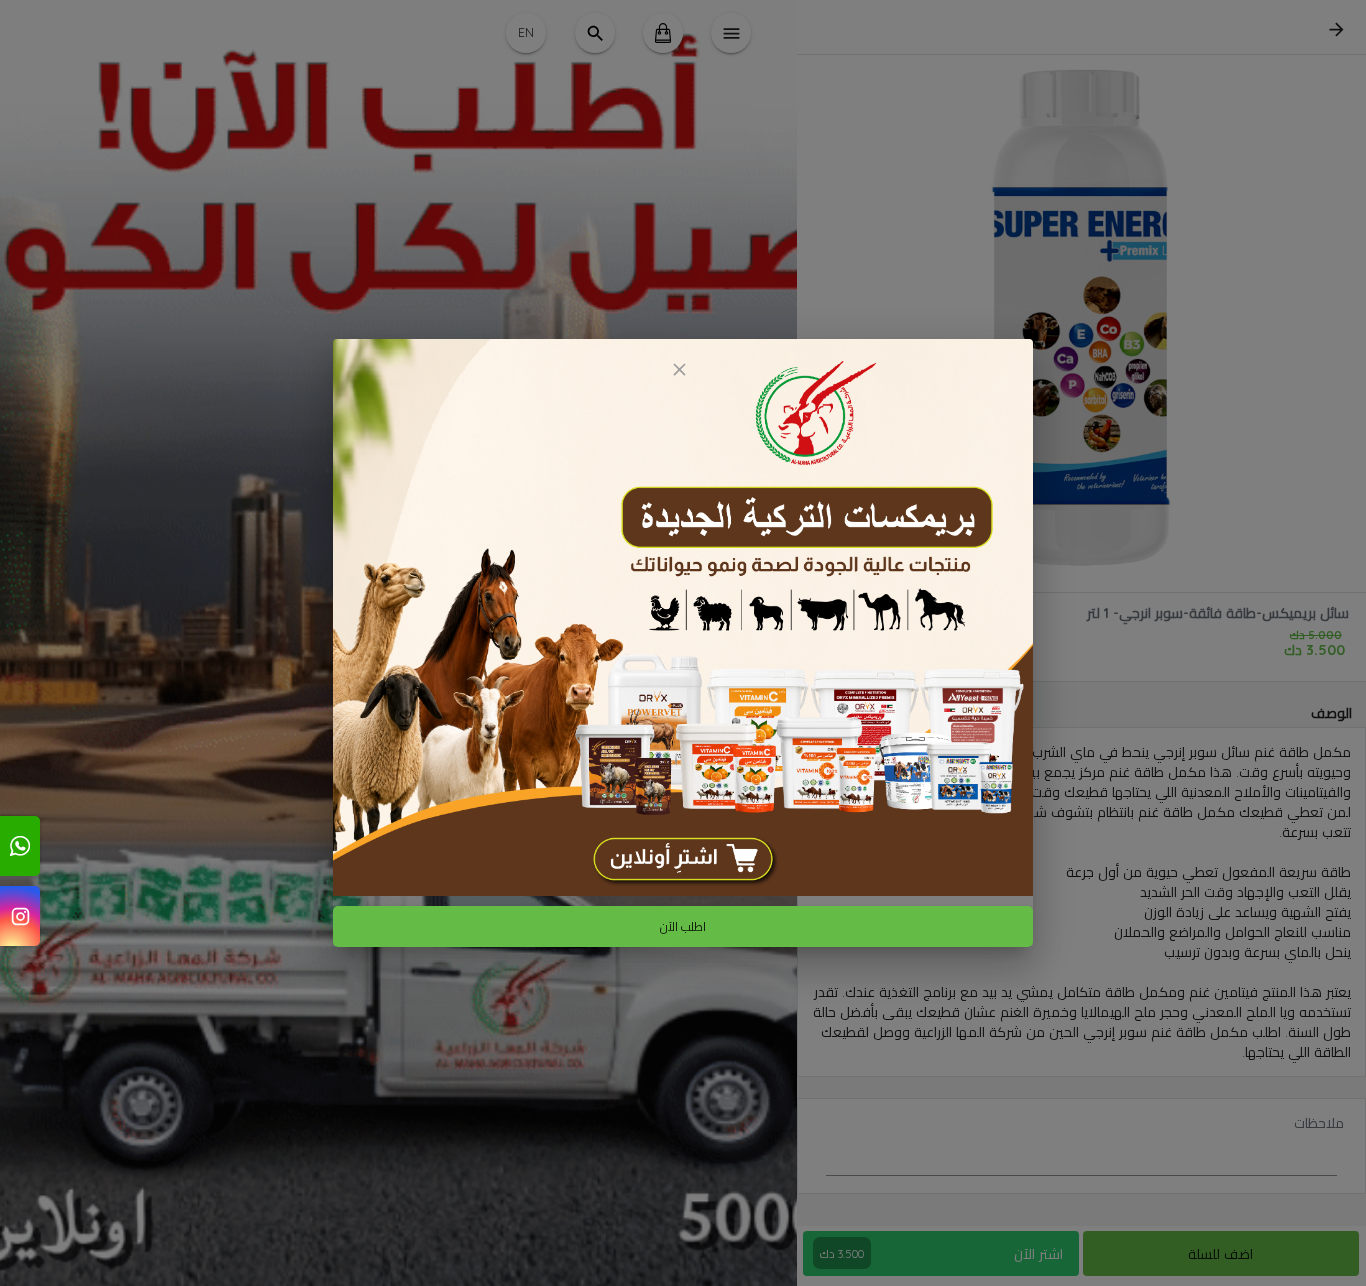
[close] (679, 369)
